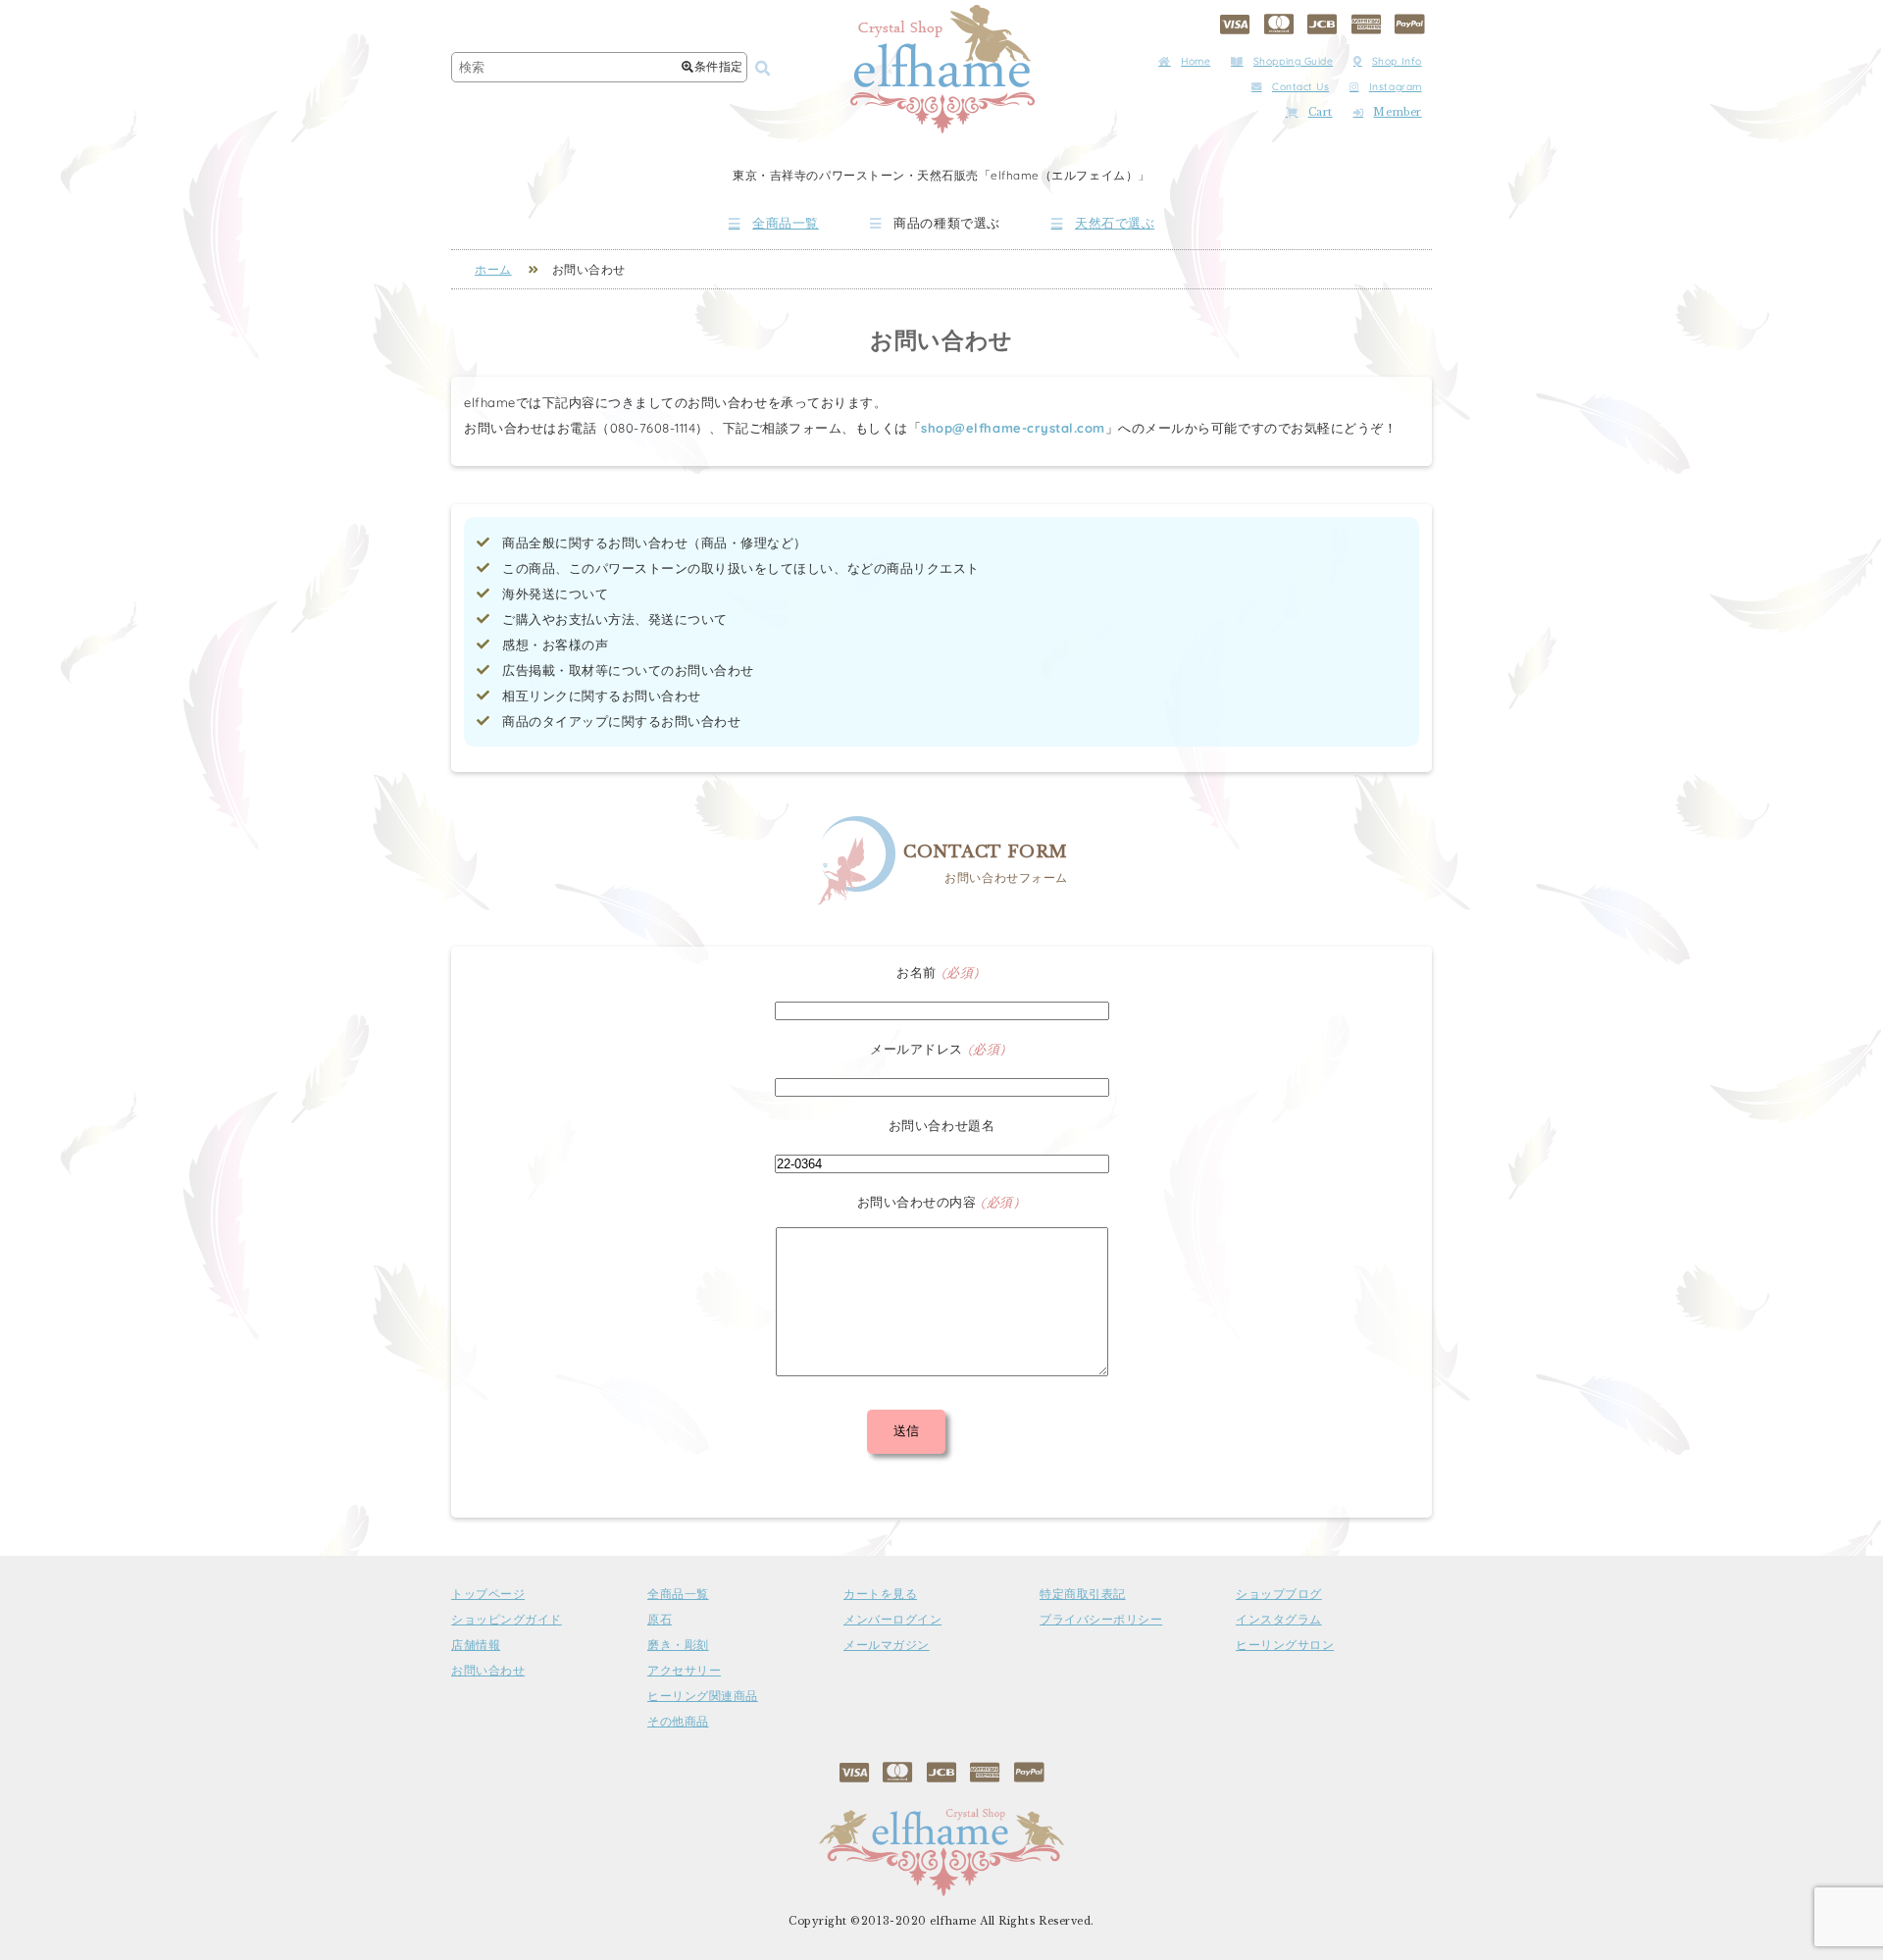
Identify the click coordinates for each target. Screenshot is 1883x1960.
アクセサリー (684, 1671)
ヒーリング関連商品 (703, 1696)
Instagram (1396, 87)
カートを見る (880, 1594)
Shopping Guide (1293, 61)
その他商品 (678, 1722)
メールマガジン (887, 1645)
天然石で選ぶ (1115, 223)
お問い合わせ (488, 1671)
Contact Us (1300, 87)
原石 (660, 1620)
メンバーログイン (892, 1620)
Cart (1321, 112)
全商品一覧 (786, 223)
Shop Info (1397, 61)
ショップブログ (1279, 1594)
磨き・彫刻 (678, 1645)
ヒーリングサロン (1285, 1645)
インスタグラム (1279, 1620)
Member (1397, 112)
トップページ (488, 1594)
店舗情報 (476, 1645)
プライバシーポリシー (1101, 1620)
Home (1196, 61)
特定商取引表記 (1083, 1594)
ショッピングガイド (507, 1620)
